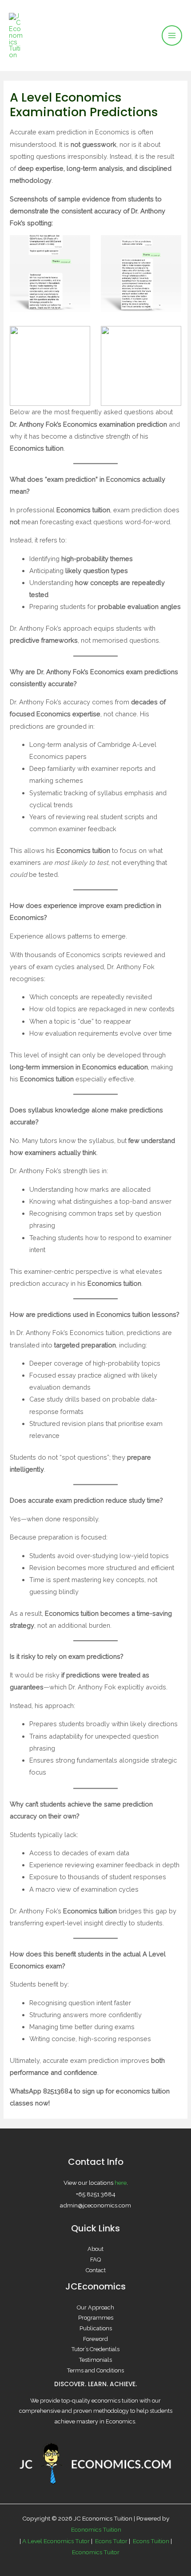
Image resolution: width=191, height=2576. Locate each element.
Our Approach (95, 2307)
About (95, 2249)
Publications (96, 2328)
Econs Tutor (111, 2541)
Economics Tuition (96, 2529)
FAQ (95, 2260)
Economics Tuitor (96, 2552)
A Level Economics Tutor (56, 2541)
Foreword (95, 2339)
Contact (96, 2270)
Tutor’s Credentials (95, 2349)
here (121, 2183)
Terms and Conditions (95, 2370)
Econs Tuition (150, 2541)
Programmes (96, 2318)
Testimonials (95, 2360)
